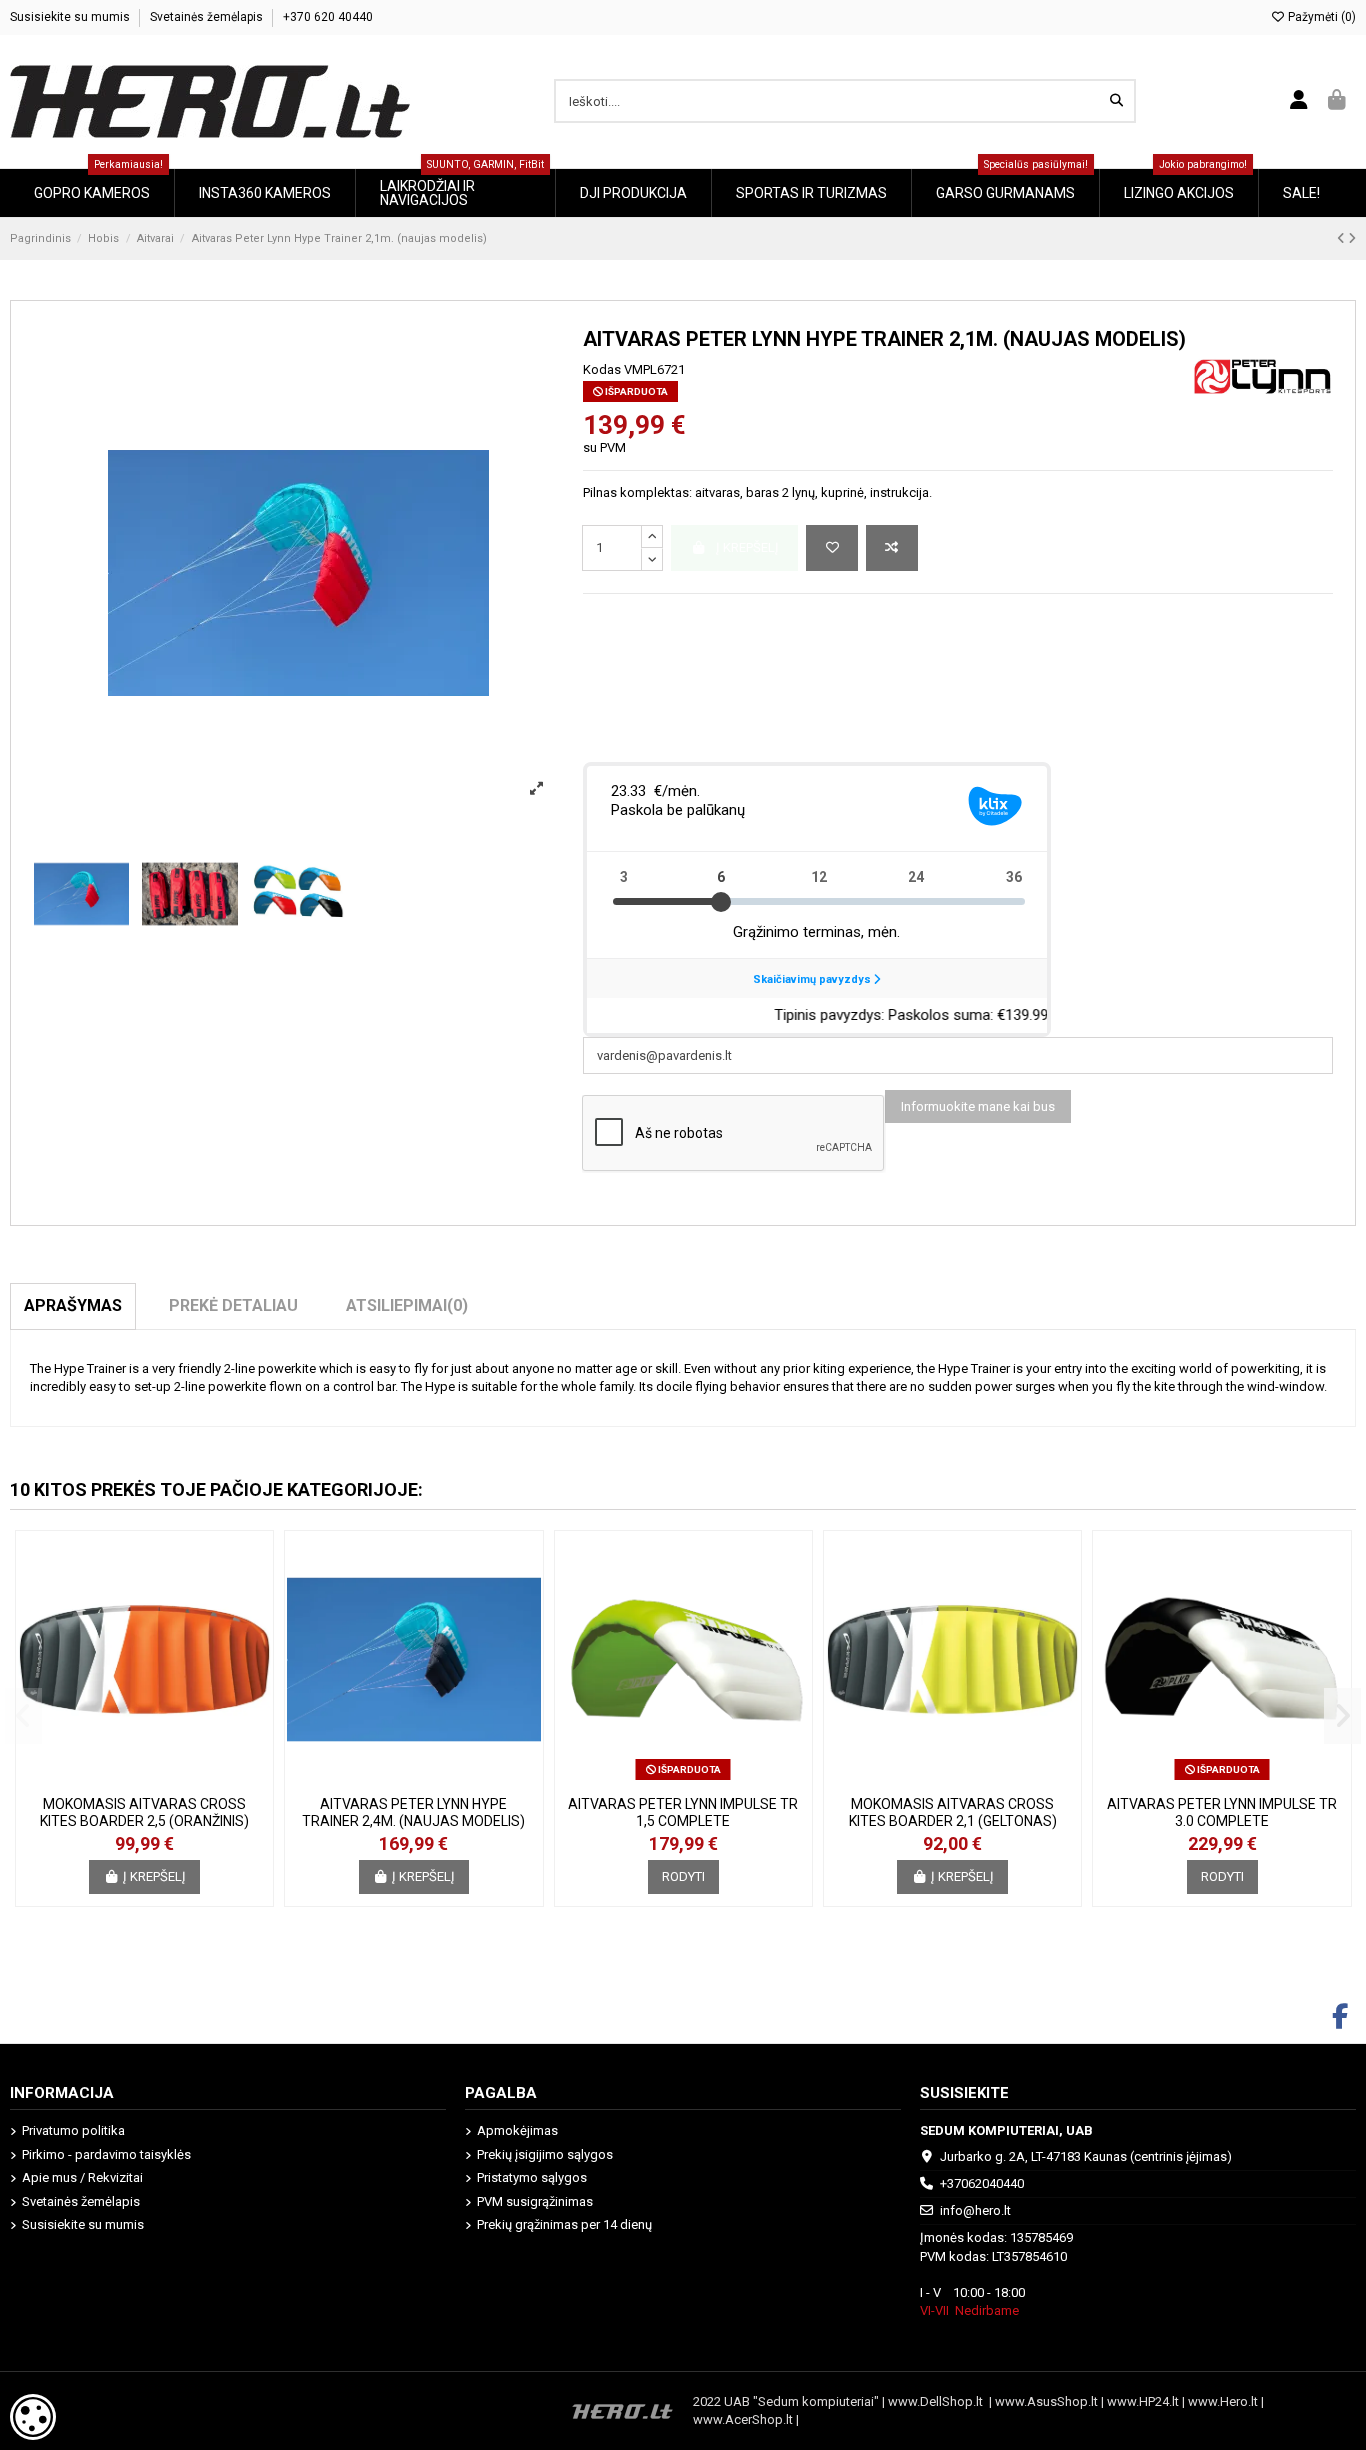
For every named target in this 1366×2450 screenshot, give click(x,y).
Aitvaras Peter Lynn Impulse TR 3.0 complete (1222, 1812)
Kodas (602, 369)
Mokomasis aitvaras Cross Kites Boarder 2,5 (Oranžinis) (144, 1812)
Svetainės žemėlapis (208, 17)
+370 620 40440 (328, 17)
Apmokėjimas (517, 2130)
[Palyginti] (892, 548)
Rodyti (683, 1876)
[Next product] (1352, 238)
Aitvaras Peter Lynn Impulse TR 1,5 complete (683, 1812)
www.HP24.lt (1143, 2401)
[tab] (407, 1305)
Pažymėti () (1320, 17)
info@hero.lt (975, 2210)
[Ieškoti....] (1116, 101)
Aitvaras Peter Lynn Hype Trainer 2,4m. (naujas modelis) (413, 1812)
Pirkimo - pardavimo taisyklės (106, 2154)
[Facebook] (1340, 2017)
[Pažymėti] (832, 548)
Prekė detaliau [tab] (233, 1305)
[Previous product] (1342, 238)
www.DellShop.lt (938, 2401)
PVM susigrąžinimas (535, 2201)
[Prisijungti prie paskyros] (1299, 101)
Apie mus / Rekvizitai (82, 2177)
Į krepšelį (154, 1876)
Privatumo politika (73, 2130)
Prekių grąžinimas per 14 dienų (564, 2224)
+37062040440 (982, 2183)
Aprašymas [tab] (73, 1305)
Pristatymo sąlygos (532, 2177)
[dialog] (33, 2417)
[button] (23, 1716)
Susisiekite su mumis (71, 17)
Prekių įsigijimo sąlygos (545, 2154)
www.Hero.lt (1223, 2401)
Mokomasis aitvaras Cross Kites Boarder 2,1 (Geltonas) (953, 1812)
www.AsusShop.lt (1048, 2401)
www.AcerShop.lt (743, 2419)
